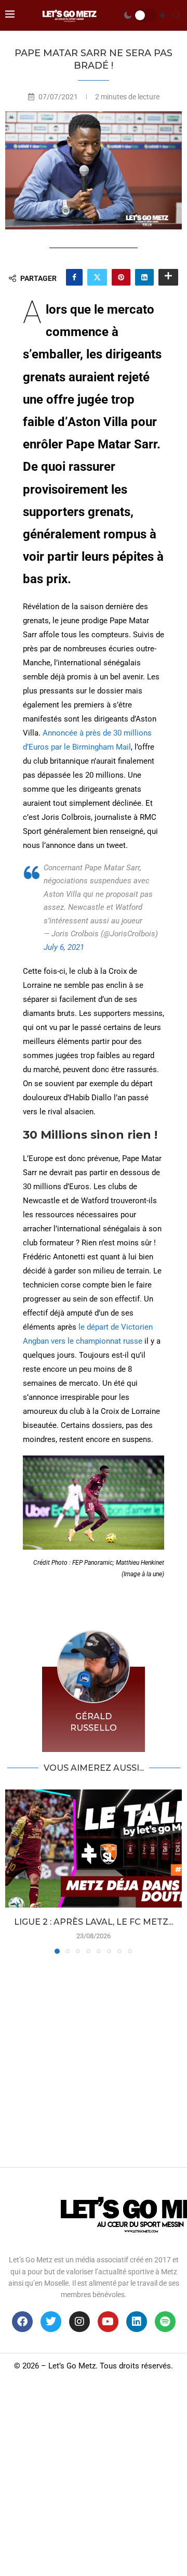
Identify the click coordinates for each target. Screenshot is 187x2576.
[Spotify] (165, 2322)
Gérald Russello (94, 1722)
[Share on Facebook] (74, 277)
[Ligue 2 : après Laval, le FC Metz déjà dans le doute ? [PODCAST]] (94, 1849)
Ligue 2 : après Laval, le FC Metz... (94, 1922)
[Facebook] (22, 2322)
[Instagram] (79, 2322)
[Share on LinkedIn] (144, 277)
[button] (14, 1871)
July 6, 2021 (64, 947)
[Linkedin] (137, 2322)
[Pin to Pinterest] (121, 277)
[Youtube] (108, 2322)
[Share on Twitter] (97, 277)
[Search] (177, 15)
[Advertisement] (94, 2058)
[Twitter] (51, 2322)
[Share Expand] (168, 277)
